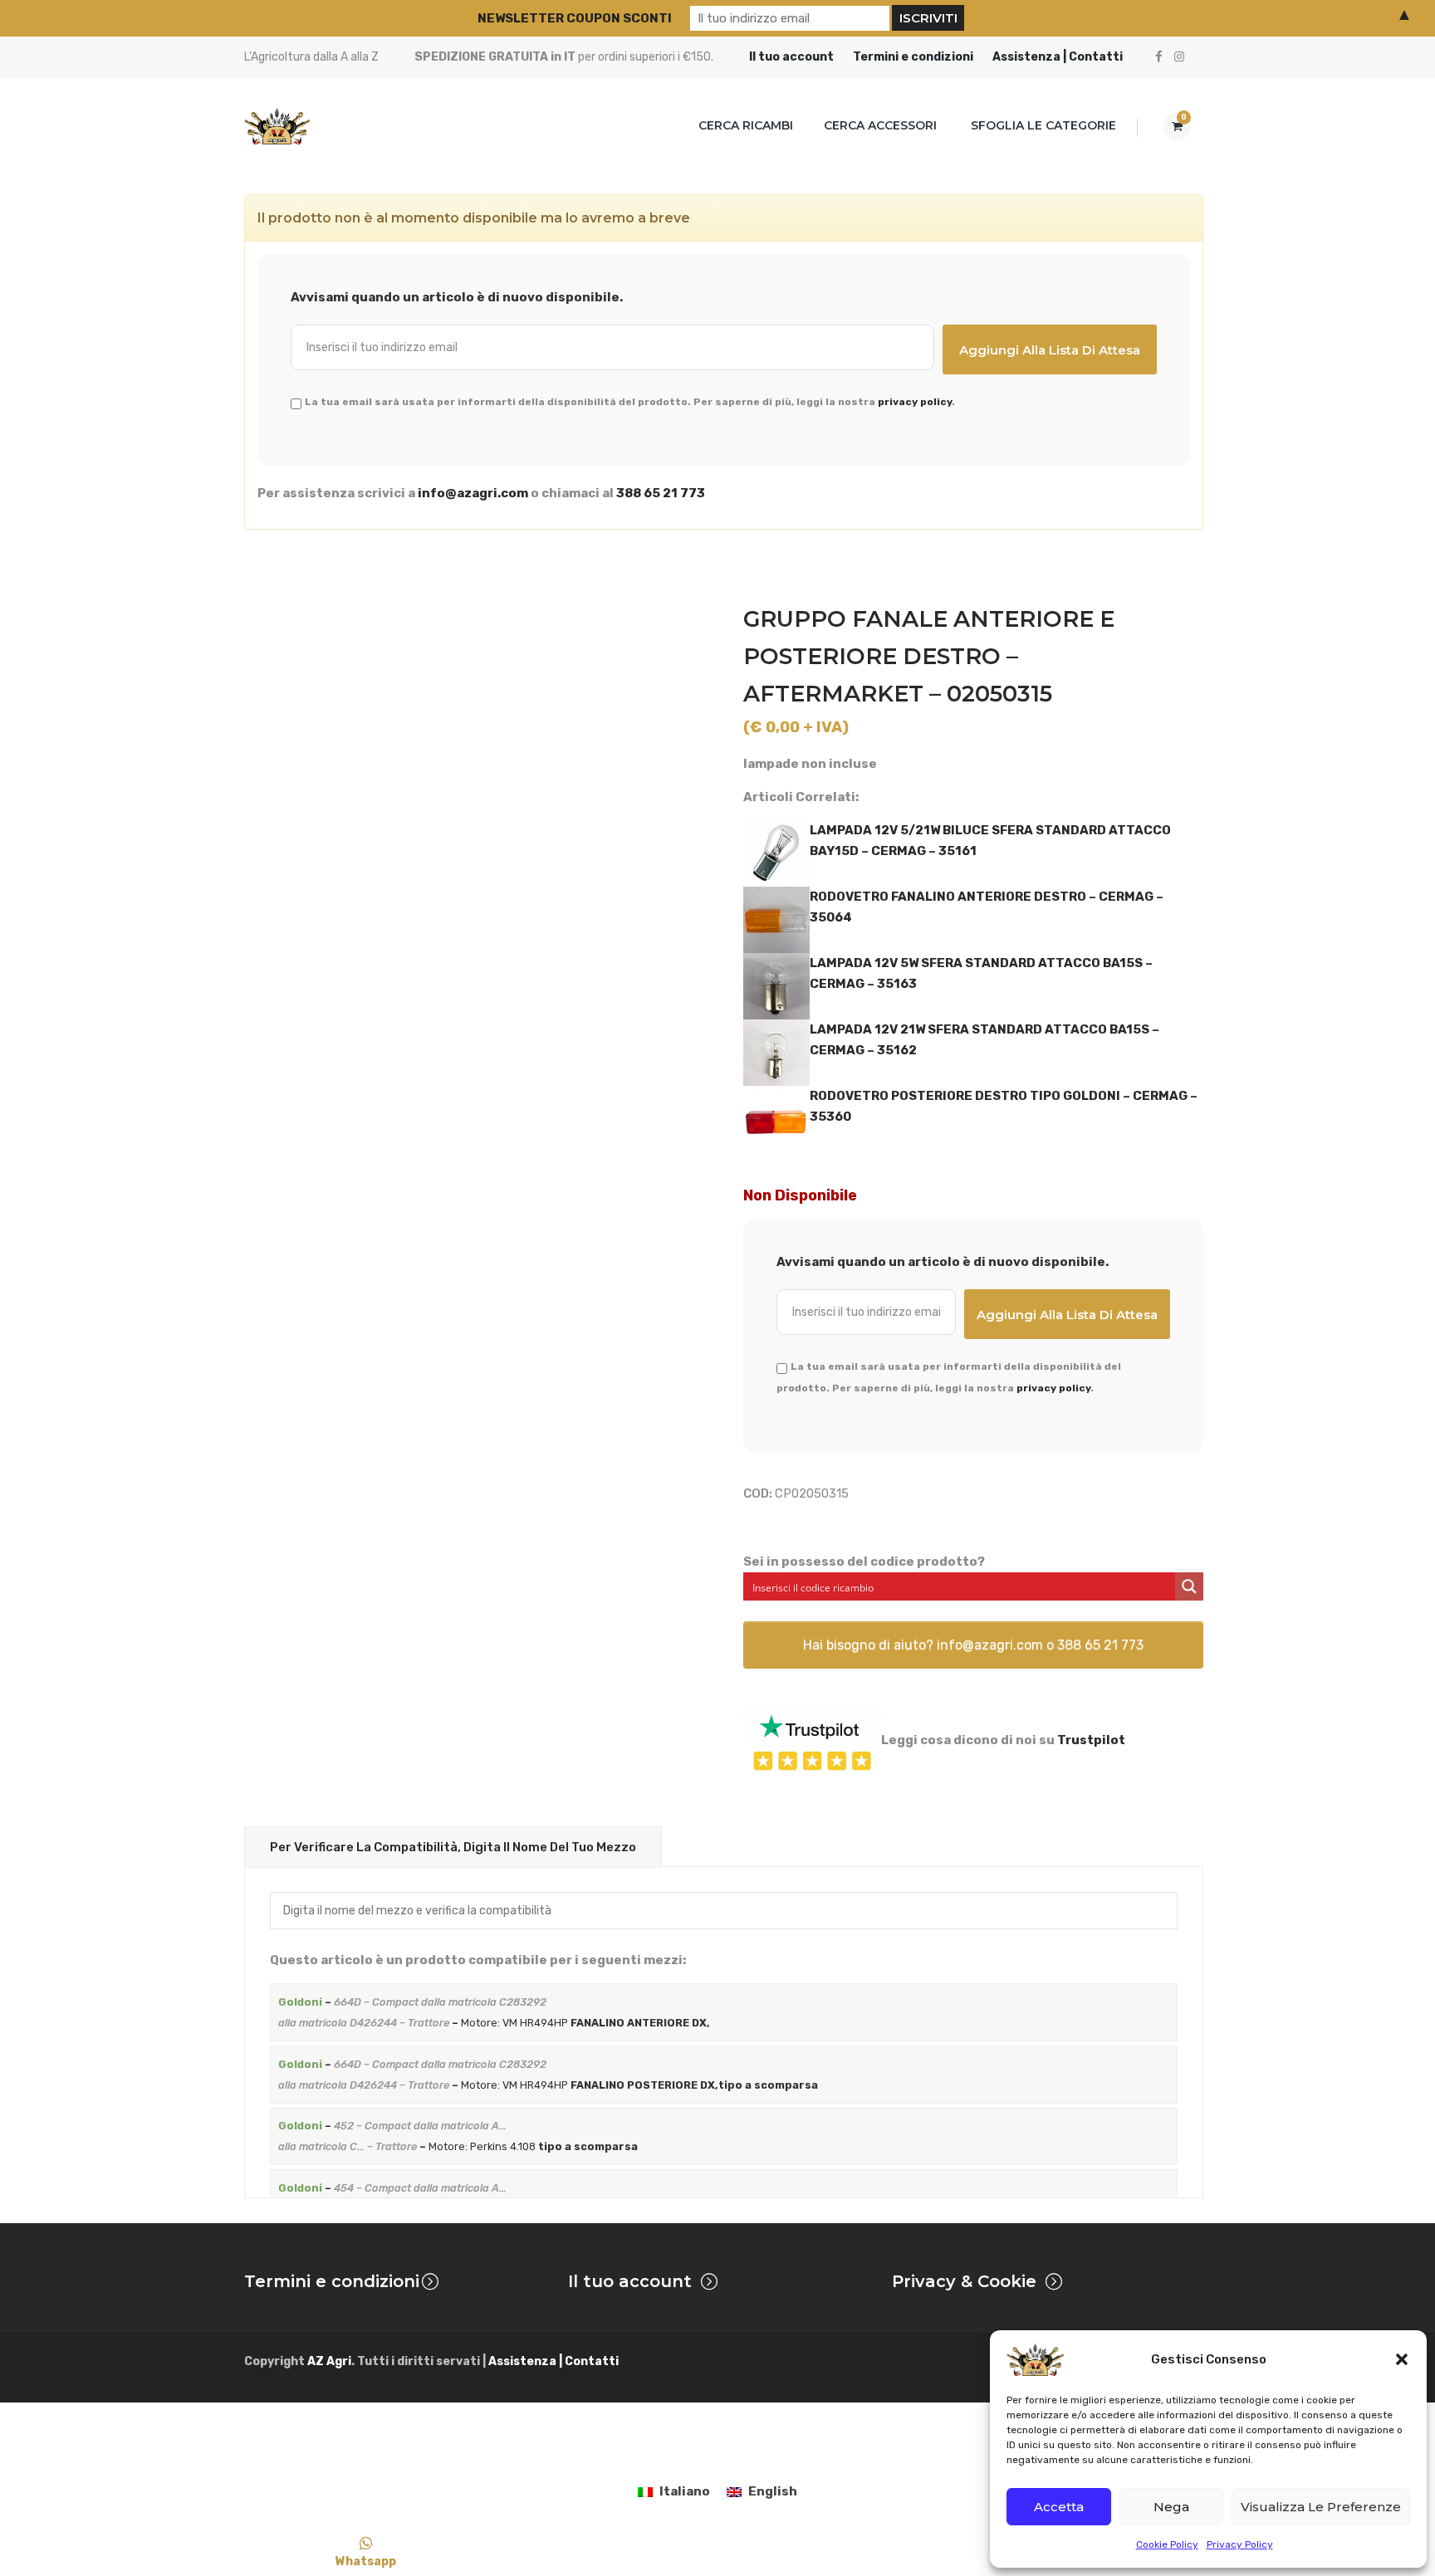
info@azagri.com (473, 493)
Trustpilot (1091, 1740)
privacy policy (915, 402)
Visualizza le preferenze (1321, 2507)
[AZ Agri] (277, 126)
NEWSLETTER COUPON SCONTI (575, 18)
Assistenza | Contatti (1058, 57)
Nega (1171, 2507)
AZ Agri (329, 2361)
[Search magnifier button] (1189, 1586)
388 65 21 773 (661, 493)
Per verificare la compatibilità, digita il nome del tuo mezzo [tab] (453, 1847)
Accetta (1059, 2507)
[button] (1402, 2359)
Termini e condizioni (913, 57)
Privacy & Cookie (964, 2281)
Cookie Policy (1167, 2544)
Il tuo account (791, 57)
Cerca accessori (880, 125)
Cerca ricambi (746, 125)
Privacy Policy (1240, 2544)
